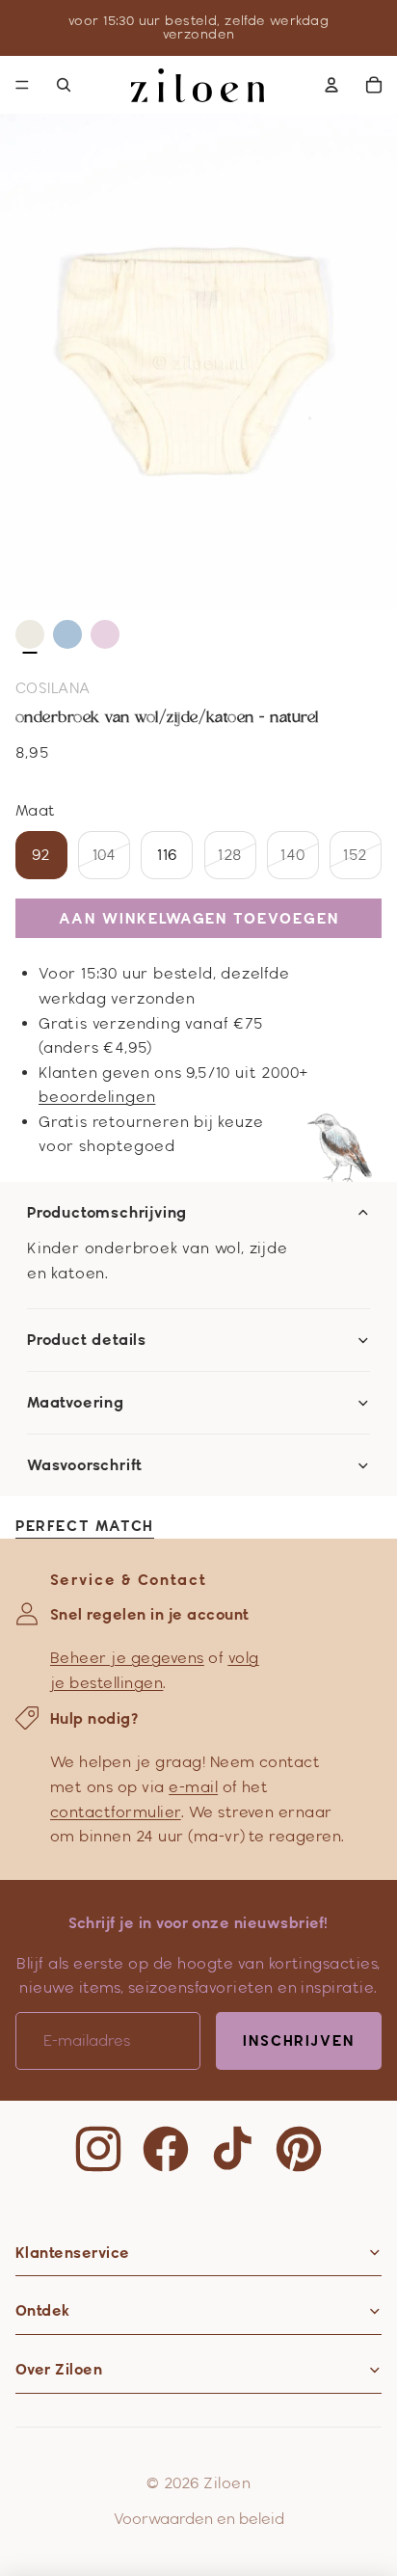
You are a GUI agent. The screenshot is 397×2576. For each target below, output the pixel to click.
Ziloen (227, 2483)
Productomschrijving (107, 1213)
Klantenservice (73, 2253)
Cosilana (53, 688)
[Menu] (22, 85)
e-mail (193, 1787)
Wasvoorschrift (85, 1465)
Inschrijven (299, 2040)
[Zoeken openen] (64, 85)
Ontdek (43, 2310)
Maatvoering (76, 1403)
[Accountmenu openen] (331, 85)
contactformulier (116, 1812)
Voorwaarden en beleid (199, 2519)
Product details (87, 1340)
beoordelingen (97, 1097)
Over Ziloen (59, 2369)
